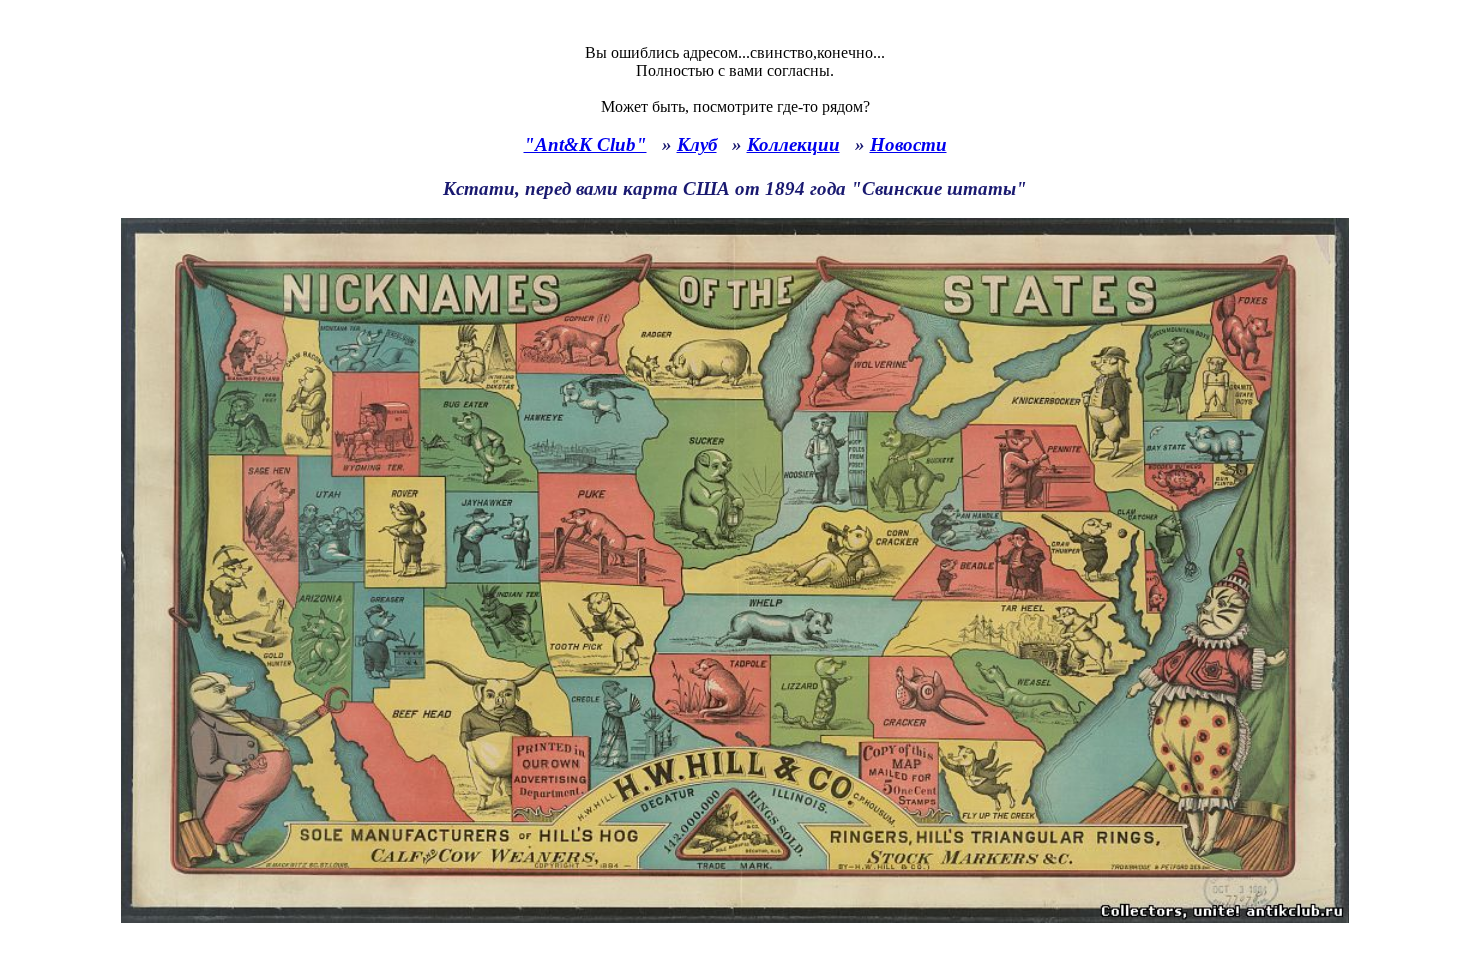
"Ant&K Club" (585, 144)
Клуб (697, 144)
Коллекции (793, 144)
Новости (908, 144)
